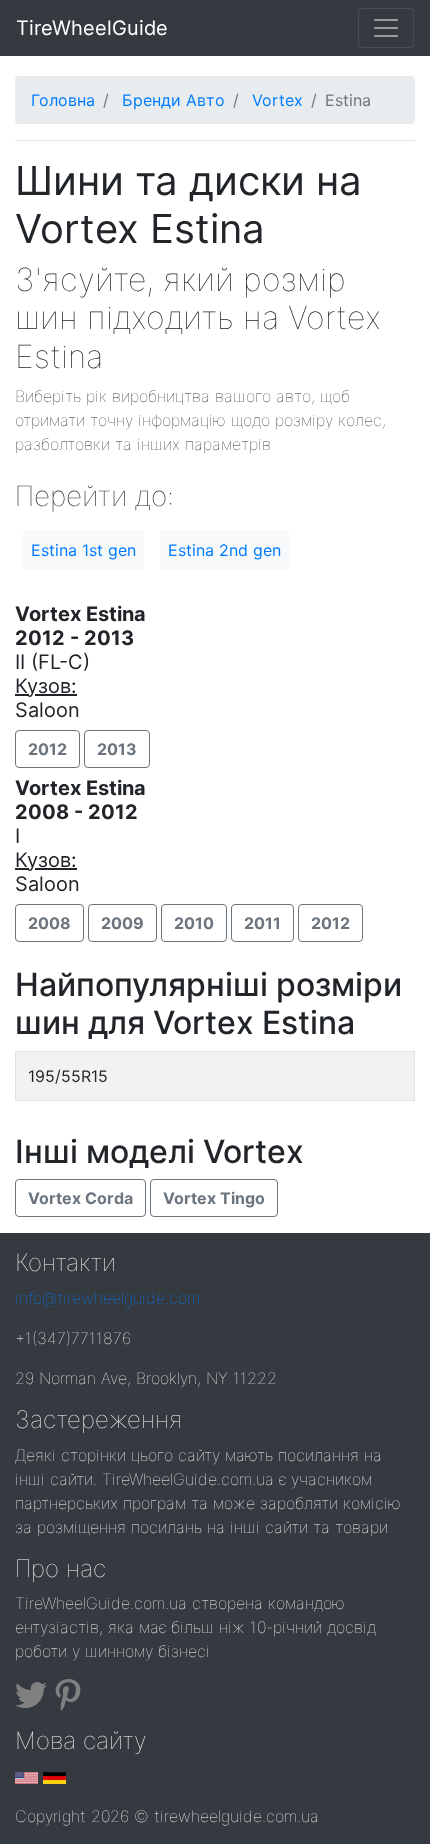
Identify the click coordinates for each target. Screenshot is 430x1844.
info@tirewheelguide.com (107, 1298)
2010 (194, 923)
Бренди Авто (173, 100)
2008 (49, 923)
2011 (262, 923)
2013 (117, 749)
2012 (47, 749)
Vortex (277, 100)
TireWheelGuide (92, 28)
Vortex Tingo (214, 1198)
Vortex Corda (80, 1198)
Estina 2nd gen (224, 550)
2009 (122, 923)
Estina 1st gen (83, 550)
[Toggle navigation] (386, 28)
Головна (63, 100)
